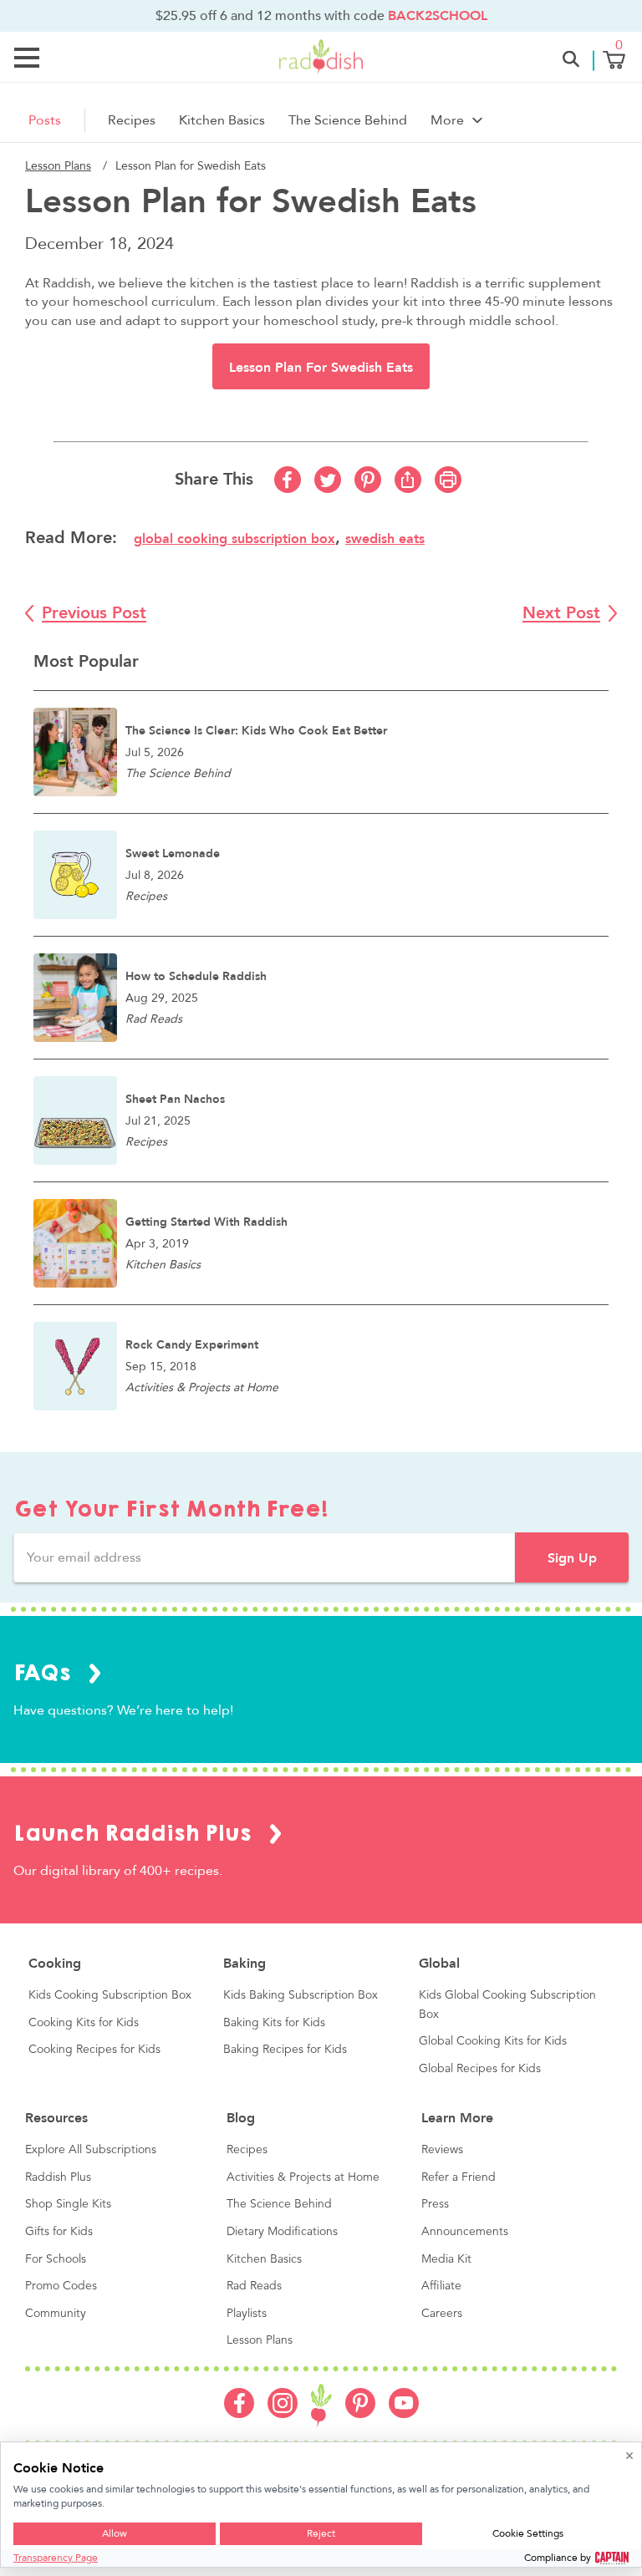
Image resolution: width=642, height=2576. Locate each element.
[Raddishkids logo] (321, 2406)
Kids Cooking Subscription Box (110, 1995)
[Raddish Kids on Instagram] (283, 2414)
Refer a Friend (459, 2177)
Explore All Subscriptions (91, 2150)
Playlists (247, 2314)
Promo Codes (61, 2286)
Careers (442, 2314)
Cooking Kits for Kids (84, 2023)
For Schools (56, 2259)
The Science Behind (348, 120)
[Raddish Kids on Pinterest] (360, 2414)
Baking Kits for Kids (274, 2023)
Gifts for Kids (59, 2232)
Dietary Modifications (282, 2232)
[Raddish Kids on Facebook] (239, 2414)
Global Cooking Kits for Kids (493, 2041)
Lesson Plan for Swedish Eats (321, 368)
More (447, 120)
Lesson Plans (58, 166)
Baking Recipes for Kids (285, 2050)
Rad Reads (254, 2286)
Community (56, 2314)
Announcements (465, 2232)
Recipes (132, 120)
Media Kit (446, 2259)
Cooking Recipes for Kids (94, 2050)
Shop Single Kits (68, 2204)
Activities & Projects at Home (303, 2177)
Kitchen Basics (222, 120)
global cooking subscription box (234, 539)
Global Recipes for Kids (480, 2069)
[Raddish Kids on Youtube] (404, 2414)
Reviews (442, 2150)
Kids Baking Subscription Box (301, 1995)
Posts (45, 120)
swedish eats (385, 539)
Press (435, 2204)
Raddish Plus (58, 2177)
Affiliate (441, 2286)
